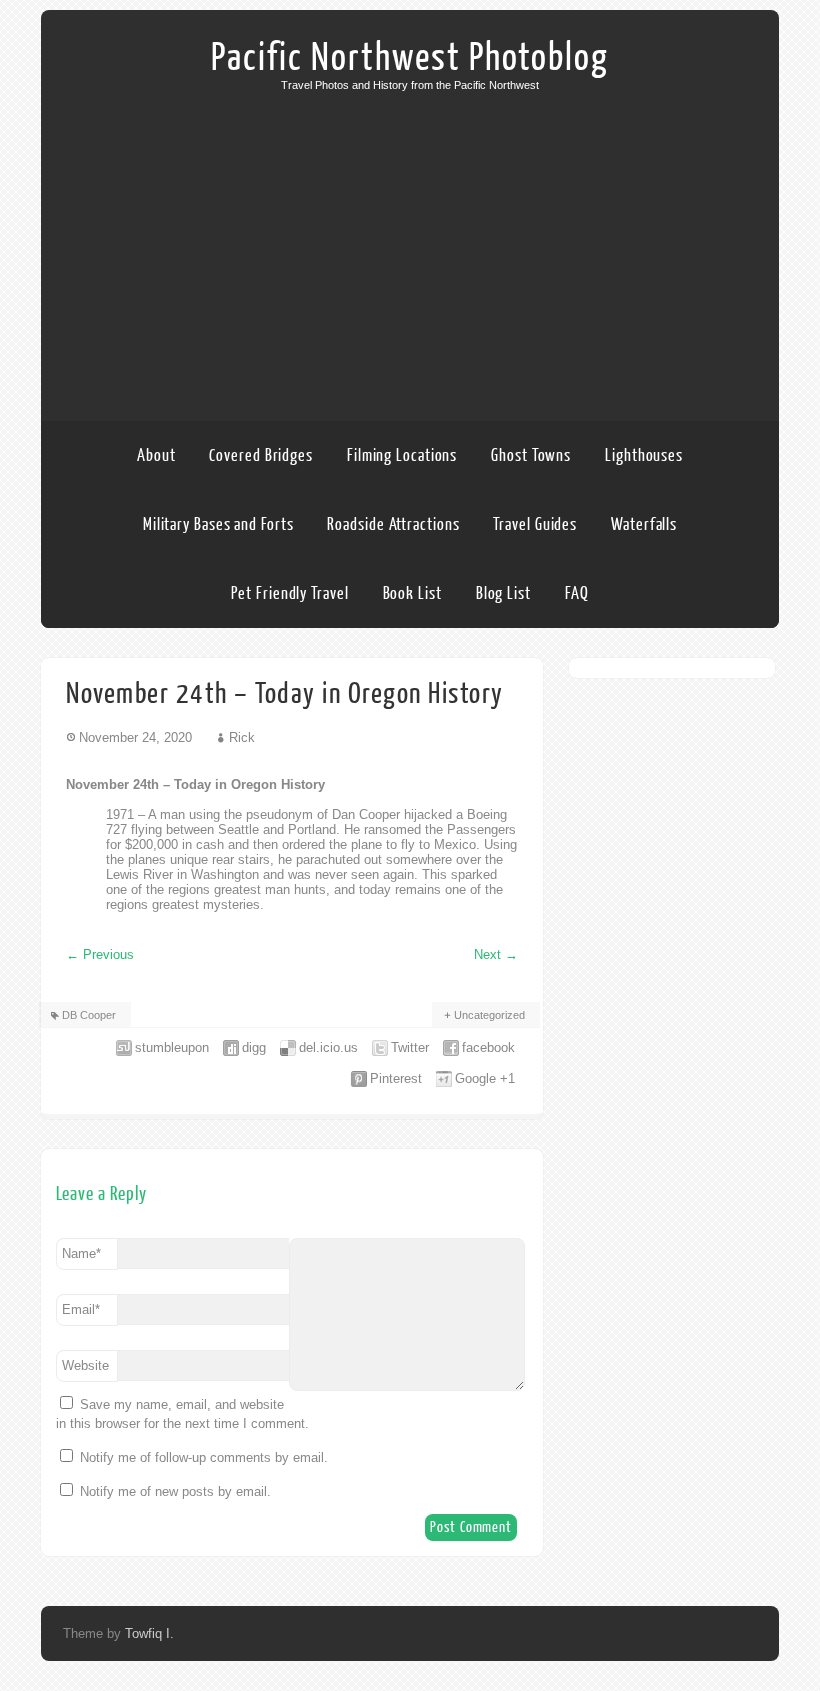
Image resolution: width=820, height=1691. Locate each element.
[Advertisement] (410, 241)
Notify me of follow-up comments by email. (204, 1457)
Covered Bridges (261, 455)
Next (496, 954)
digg (254, 1047)
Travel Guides (535, 524)
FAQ (577, 593)
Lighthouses (644, 455)
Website (85, 1365)
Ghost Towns (531, 455)
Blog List (503, 593)
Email (81, 1309)
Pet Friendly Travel (289, 593)
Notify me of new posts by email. (175, 1491)
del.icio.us (328, 1047)
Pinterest (396, 1078)
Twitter (410, 1047)
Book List (412, 593)
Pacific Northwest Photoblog (410, 58)
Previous (100, 954)
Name (81, 1253)
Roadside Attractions (393, 524)
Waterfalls (644, 524)
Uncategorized (489, 1015)
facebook (488, 1047)
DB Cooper (89, 1015)
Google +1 (485, 1078)
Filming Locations (402, 455)
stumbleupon (172, 1047)
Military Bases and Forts (218, 524)
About (156, 455)
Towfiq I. (149, 1633)
